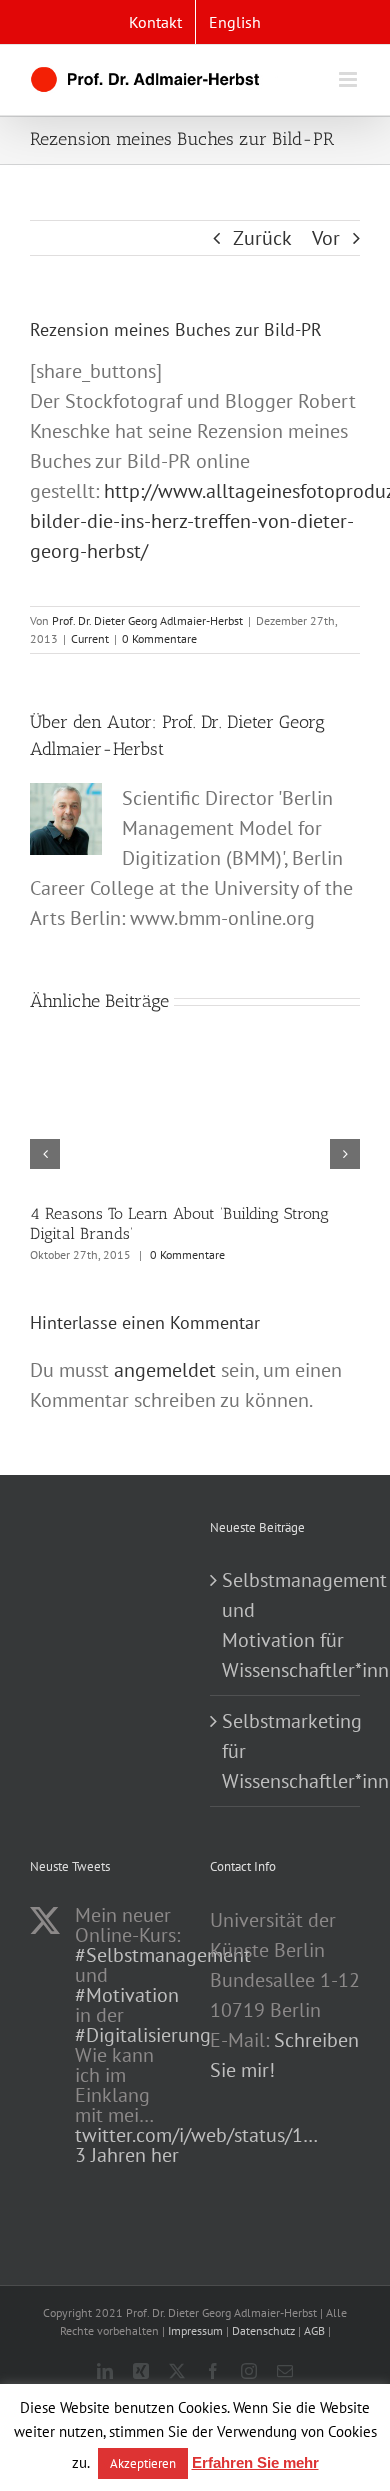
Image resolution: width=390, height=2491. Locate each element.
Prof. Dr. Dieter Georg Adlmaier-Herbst (147, 620)
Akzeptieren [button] (143, 2463)
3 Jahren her (127, 2155)
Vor (326, 238)
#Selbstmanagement (163, 1955)
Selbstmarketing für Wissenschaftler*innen (286, 1751)
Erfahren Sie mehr (255, 2462)
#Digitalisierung (143, 2035)
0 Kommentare (159, 638)
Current (90, 638)
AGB (314, 2330)
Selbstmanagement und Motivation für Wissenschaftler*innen (286, 1625)
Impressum (195, 2330)
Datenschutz (263, 2330)
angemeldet (165, 1370)
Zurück (262, 238)
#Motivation (127, 1995)
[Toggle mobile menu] (349, 79)
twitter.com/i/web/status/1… (196, 2135)
